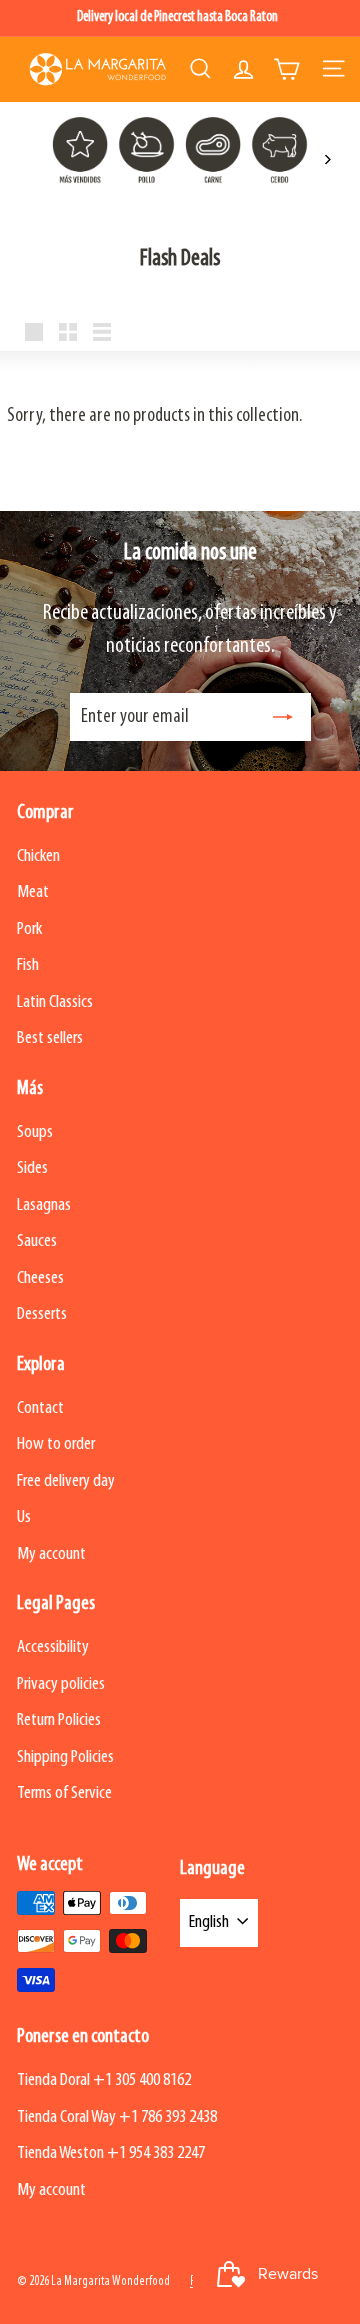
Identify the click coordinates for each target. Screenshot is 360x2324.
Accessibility (53, 1647)
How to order (56, 1444)
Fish (28, 965)
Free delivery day (66, 1481)
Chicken (38, 856)
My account (51, 1554)
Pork (29, 929)
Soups (35, 1132)
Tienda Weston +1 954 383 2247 (111, 2153)
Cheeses (40, 1278)
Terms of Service (64, 1793)
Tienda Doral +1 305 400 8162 (104, 2080)
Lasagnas (44, 1205)
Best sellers (50, 1038)
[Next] (326, 159)
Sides (32, 1168)
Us (24, 1517)
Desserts (42, 1314)
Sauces (37, 1241)
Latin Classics (55, 1002)
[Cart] (286, 69)
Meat (33, 892)
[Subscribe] (283, 717)
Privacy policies (61, 1684)
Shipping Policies (65, 1757)
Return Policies (59, 1720)
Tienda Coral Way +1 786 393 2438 (117, 2117)
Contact (40, 1408)
